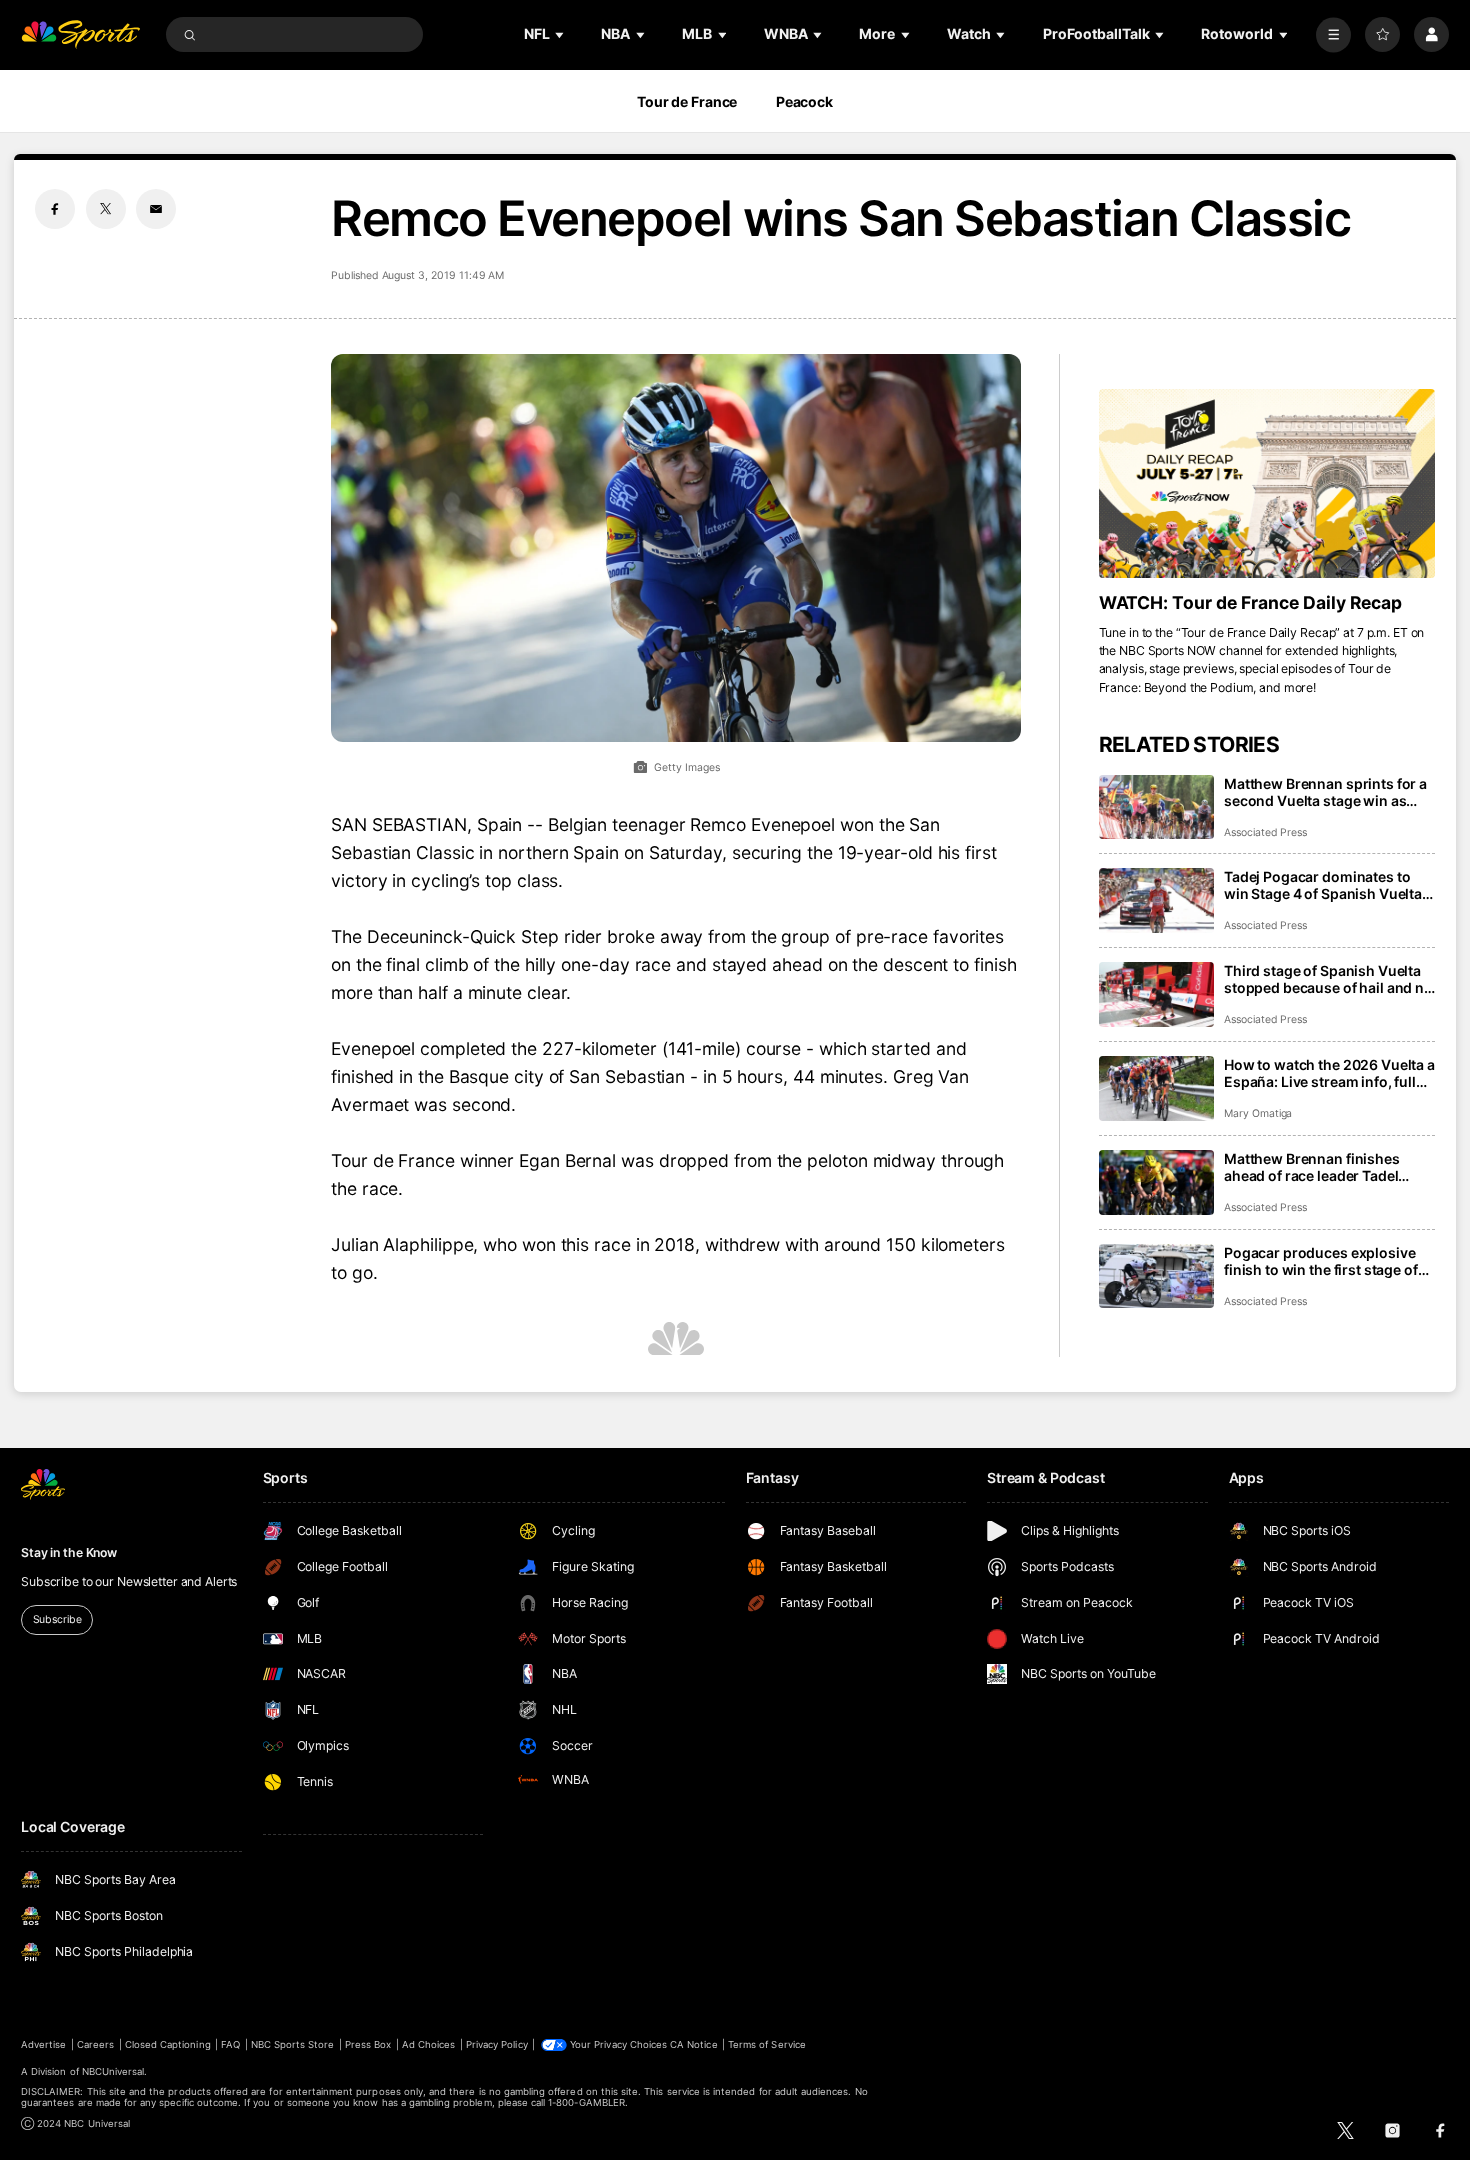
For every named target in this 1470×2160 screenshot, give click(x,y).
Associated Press (1265, 832)
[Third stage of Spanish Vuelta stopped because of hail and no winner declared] (1156, 994)
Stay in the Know (69, 1552)
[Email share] (156, 209)
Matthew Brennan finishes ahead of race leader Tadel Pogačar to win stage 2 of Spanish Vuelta (1312, 1167)
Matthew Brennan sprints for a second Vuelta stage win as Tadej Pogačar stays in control (1325, 792)
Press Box (368, 2044)
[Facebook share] (55, 209)
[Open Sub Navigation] (561, 34)
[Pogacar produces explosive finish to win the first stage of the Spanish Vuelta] (1156, 1276)
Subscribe (57, 1619)
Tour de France (687, 101)
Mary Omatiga (1258, 1113)
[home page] (80, 34)
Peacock (804, 101)
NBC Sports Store (293, 2044)
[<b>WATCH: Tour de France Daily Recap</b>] (1267, 483)
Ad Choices (428, 2044)
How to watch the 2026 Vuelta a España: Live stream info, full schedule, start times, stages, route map (1329, 1073)
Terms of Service (767, 2044)
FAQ (230, 2044)
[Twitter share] (106, 209)
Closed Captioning (168, 2044)
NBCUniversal (113, 2071)
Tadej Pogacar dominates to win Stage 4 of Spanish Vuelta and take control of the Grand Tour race (1323, 885)
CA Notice (693, 2044)
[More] (1333, 34)
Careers (95, 2044)
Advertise (43, 2044)
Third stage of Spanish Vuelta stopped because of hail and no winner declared (1328, 979)
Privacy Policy (497, 2044)
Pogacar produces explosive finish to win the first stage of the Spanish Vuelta (1321, 1261)
